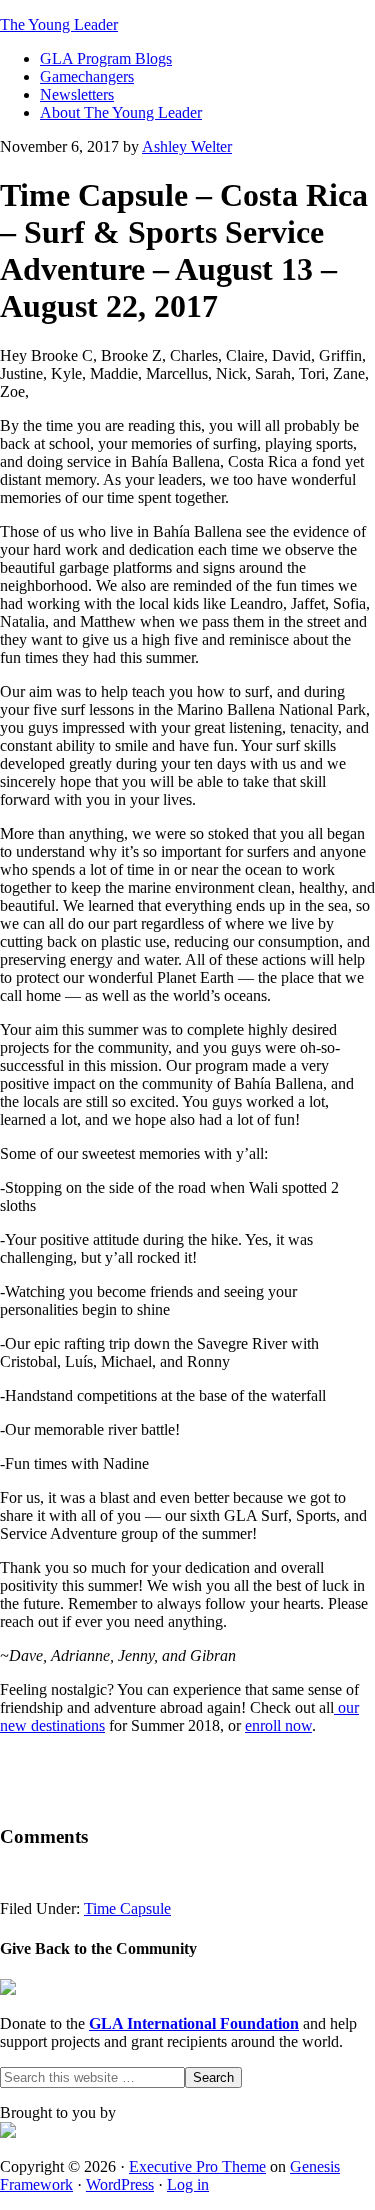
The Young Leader (59, 24)
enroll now (278, 1725)
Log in (188, 2184)
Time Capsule (127, 1908)
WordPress (120, 2184)
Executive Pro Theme (197, 2166)
